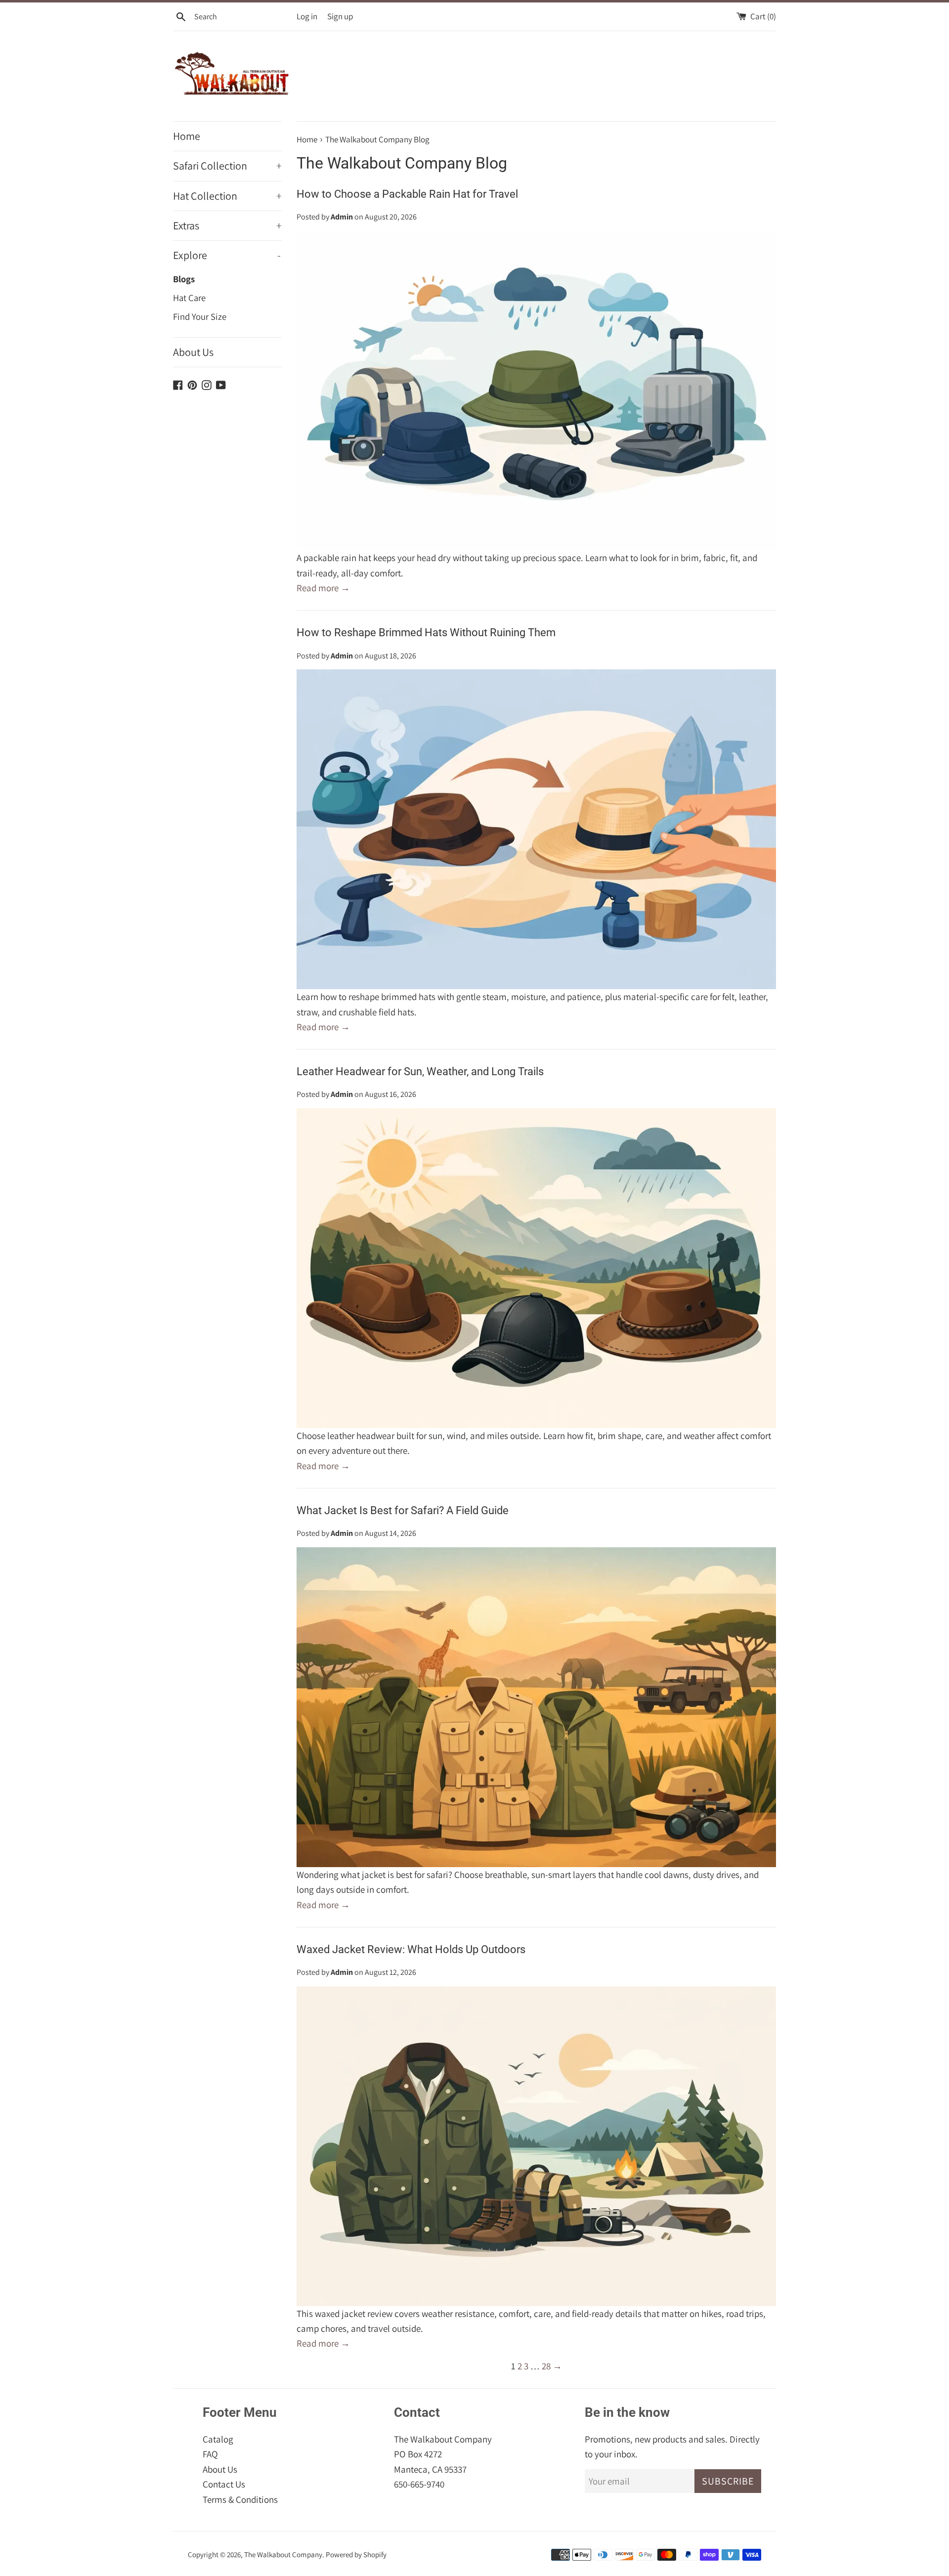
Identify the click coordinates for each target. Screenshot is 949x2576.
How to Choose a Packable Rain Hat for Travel (407, 194)
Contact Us (224, 2484)
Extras (227, 225)
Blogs (184, 279)
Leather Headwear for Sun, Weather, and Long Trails (420, 1071)
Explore (227, 255)
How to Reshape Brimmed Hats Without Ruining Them (426, 633)
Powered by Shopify (356, 2554)
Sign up (340, 16)
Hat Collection (227, 196)
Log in (307, 16)
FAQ (210, 2454)
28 (546, 2366)
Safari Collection (227, 166)
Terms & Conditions (240, 2499)
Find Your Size (200, 316)
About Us (193, 352)
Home (187, 136)
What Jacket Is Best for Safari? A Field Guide (403, 1510)
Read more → (323, 588)
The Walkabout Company (283, 2554)
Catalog (218, 2439)
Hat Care (189, 298)
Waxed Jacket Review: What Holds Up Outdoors (411, 1949)
